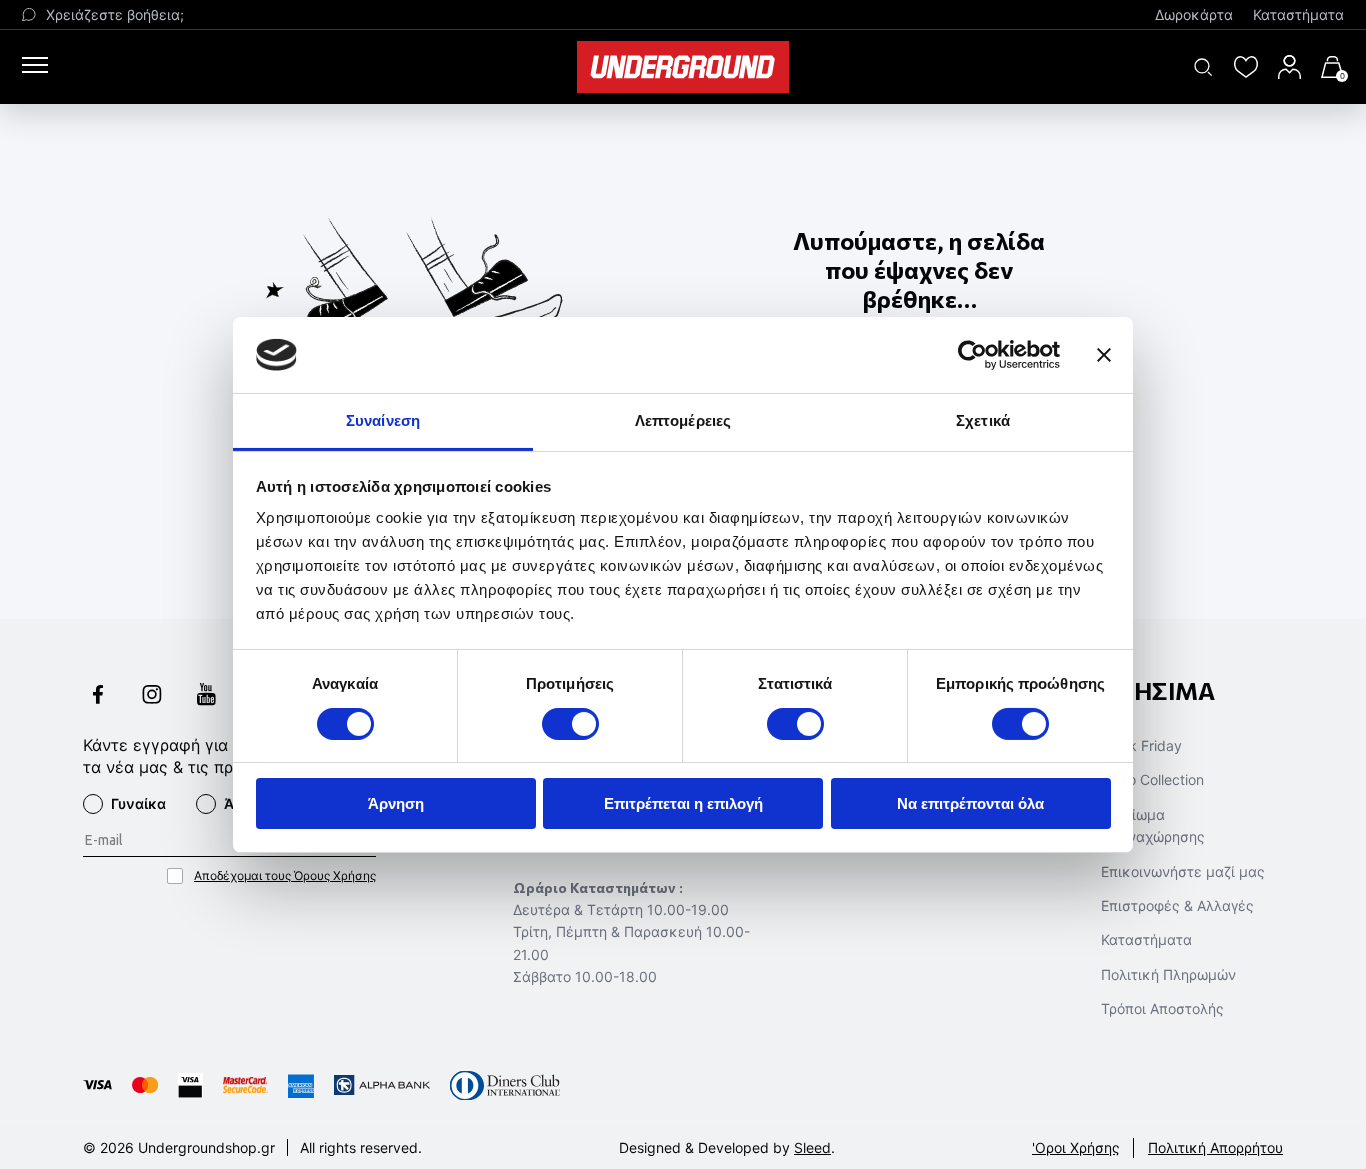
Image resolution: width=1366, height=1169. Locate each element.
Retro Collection (1152, 779)
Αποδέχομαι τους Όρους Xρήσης (285, 875)
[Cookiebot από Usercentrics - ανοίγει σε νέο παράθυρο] (972, 355)
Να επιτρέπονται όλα (970, 803)
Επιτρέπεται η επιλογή (683, 803)
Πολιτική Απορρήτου (1215, 1147)
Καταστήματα (1298, 14)
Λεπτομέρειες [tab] (683, 420)
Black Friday (1141, 745)
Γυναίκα (138, 803)
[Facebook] (98, 696)
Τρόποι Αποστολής (1162, 1008)
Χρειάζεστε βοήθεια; (115, 14)
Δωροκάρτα (1194, 14)
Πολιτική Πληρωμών (1168, 974)
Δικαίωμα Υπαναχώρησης (1153, 825)
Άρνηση (396, 803)
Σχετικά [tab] (983, 420)
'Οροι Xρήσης (1076, 1147)
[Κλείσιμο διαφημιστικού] (1104, 355)
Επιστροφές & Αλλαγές (1177, 905)
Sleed (812, 1147)
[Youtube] (206, 696)
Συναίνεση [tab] (383, 420)
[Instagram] (152, 696)
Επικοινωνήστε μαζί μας (1183, 871)
